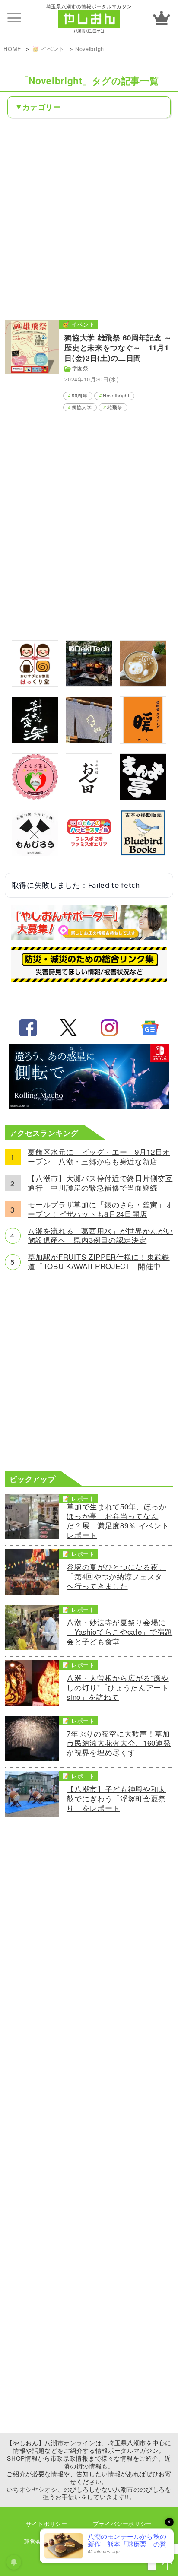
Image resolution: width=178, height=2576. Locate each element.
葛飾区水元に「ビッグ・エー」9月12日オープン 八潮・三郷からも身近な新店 (99, 1157)
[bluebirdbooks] (143, 853)
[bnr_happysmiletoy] (89, 853)
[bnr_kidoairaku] (35, 740)
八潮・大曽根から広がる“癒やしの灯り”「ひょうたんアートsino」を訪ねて (118, 1688)
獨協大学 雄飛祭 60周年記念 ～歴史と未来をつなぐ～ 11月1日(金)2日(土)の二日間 (118, 348)
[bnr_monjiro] (35, 853)
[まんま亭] (143, 797)
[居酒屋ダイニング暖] (143, 741)
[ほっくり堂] (35, 684)
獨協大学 (82, 407)
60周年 (80, 395)
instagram (109, 1028)
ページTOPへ (167, 2565)
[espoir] (143, 684)
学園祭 (80, 368)
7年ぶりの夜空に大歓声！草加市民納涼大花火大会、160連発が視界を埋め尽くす (119, 1744)
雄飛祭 (115, 407)
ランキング (162, 18)
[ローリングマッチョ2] (89, 1105)
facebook (28, 1028)
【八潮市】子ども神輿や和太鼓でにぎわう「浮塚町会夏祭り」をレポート (116, 1799)
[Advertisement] (89, 218)
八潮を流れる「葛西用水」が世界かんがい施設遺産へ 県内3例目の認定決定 (100, 1236)
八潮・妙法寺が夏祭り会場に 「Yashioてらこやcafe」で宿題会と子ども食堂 (120, 1632)
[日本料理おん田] (89, 797)
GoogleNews (150, 1028)
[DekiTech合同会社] (89, 684)
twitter (69, 1028)
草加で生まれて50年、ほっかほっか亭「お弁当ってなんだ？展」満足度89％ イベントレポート (118, 1521)
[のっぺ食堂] (89, 740)
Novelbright (91, 49)
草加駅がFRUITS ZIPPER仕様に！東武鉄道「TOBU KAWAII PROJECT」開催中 (99, 1262)
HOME (12, 49)
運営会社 (36, 2541)
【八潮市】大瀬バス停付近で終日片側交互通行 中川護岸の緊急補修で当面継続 (100, 1183)
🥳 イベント (48, 49)
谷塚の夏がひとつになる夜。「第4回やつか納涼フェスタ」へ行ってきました (118, 1577)
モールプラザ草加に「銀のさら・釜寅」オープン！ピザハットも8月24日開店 (100, 1210)
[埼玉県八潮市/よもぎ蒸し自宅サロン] (35, 797)
